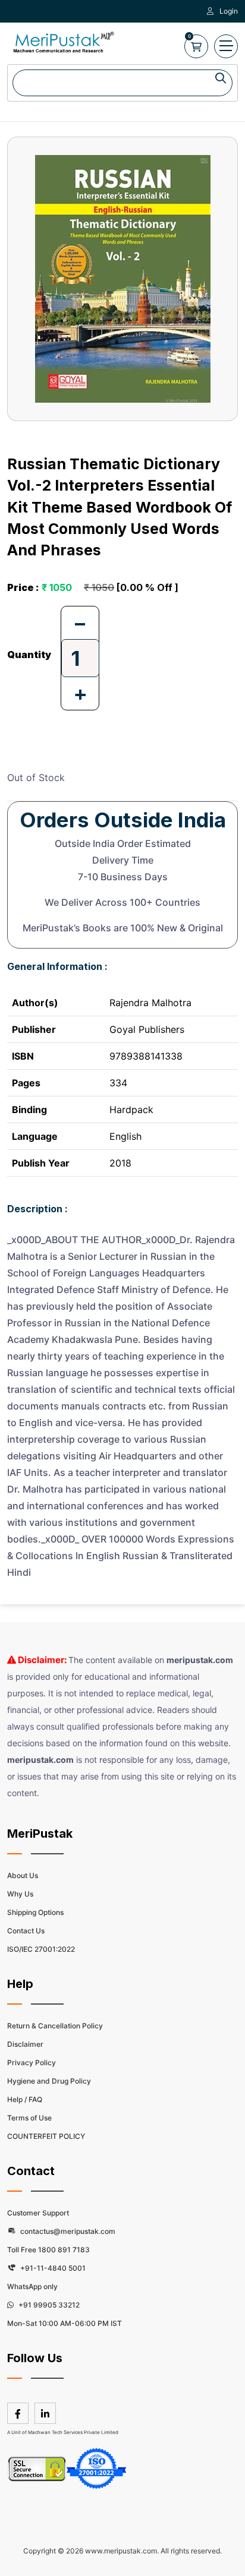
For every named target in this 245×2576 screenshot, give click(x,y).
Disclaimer (25, 2044)
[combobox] (122, 83)
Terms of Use (29, 2118)
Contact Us (26, 1931)
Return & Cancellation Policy (55, 2026)
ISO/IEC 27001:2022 (41, 1949)
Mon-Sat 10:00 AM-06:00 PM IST (65, 2323)
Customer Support (38, 2213)
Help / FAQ (25, 2099)
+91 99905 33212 (48, 2305)
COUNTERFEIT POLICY (46, 2136)
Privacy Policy (32, 2063)
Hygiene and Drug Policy (49, 2081)
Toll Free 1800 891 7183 (48, 2250)
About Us (23, 1875)
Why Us (20, 1894)
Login (229, 11)
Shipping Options (35, 1912)
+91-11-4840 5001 (52, 2268)
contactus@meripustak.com (67, 2231)
